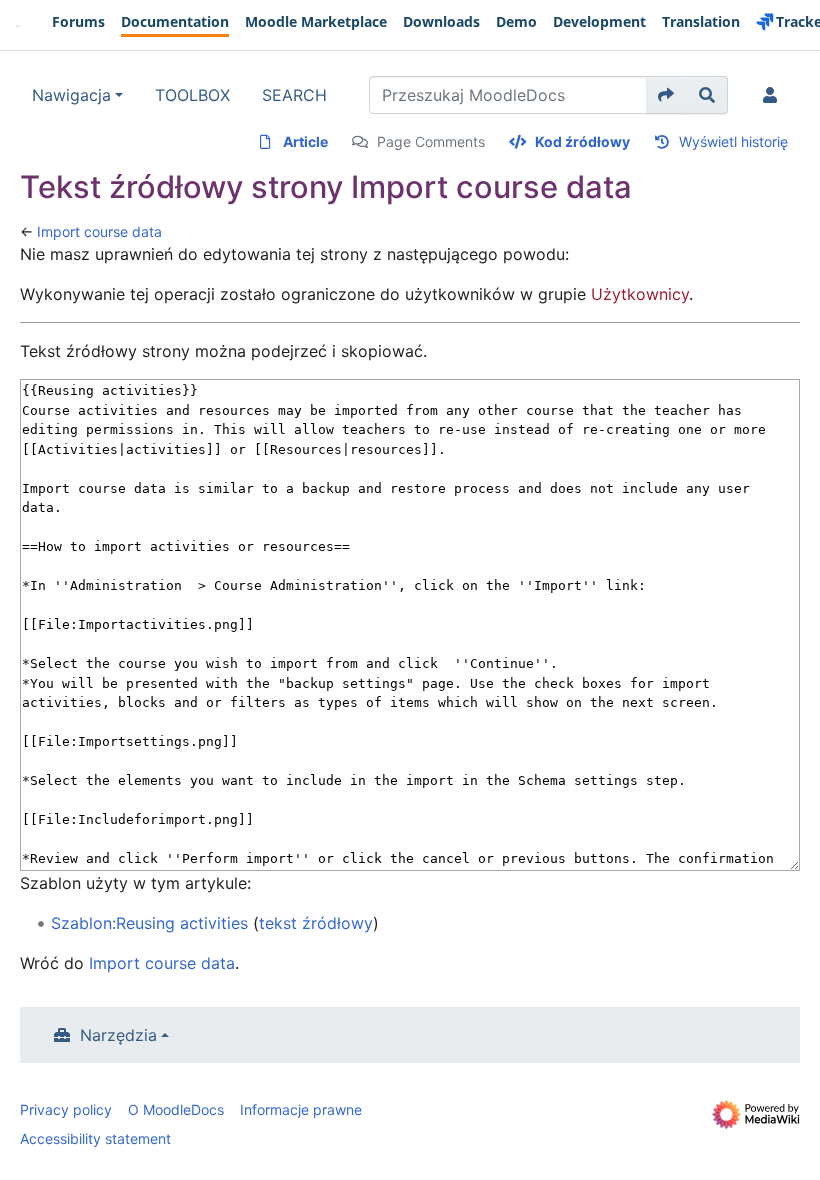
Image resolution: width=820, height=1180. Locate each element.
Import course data (99, 231)
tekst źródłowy (316, 923)
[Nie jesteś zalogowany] (774, 95)
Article (305, 141)
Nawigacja (71, 95)
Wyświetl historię (733, 141)
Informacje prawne (301, 1109)
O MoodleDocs (176, 1109)
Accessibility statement (95, 1138)
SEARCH (294, 95)
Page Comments (431, 141)
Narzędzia (118, 1035)
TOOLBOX (192, 95)
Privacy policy (66, 1109)
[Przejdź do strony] (666, 95)
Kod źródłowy (582, 141)
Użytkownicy (640, 294)
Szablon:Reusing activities (149, 923)
